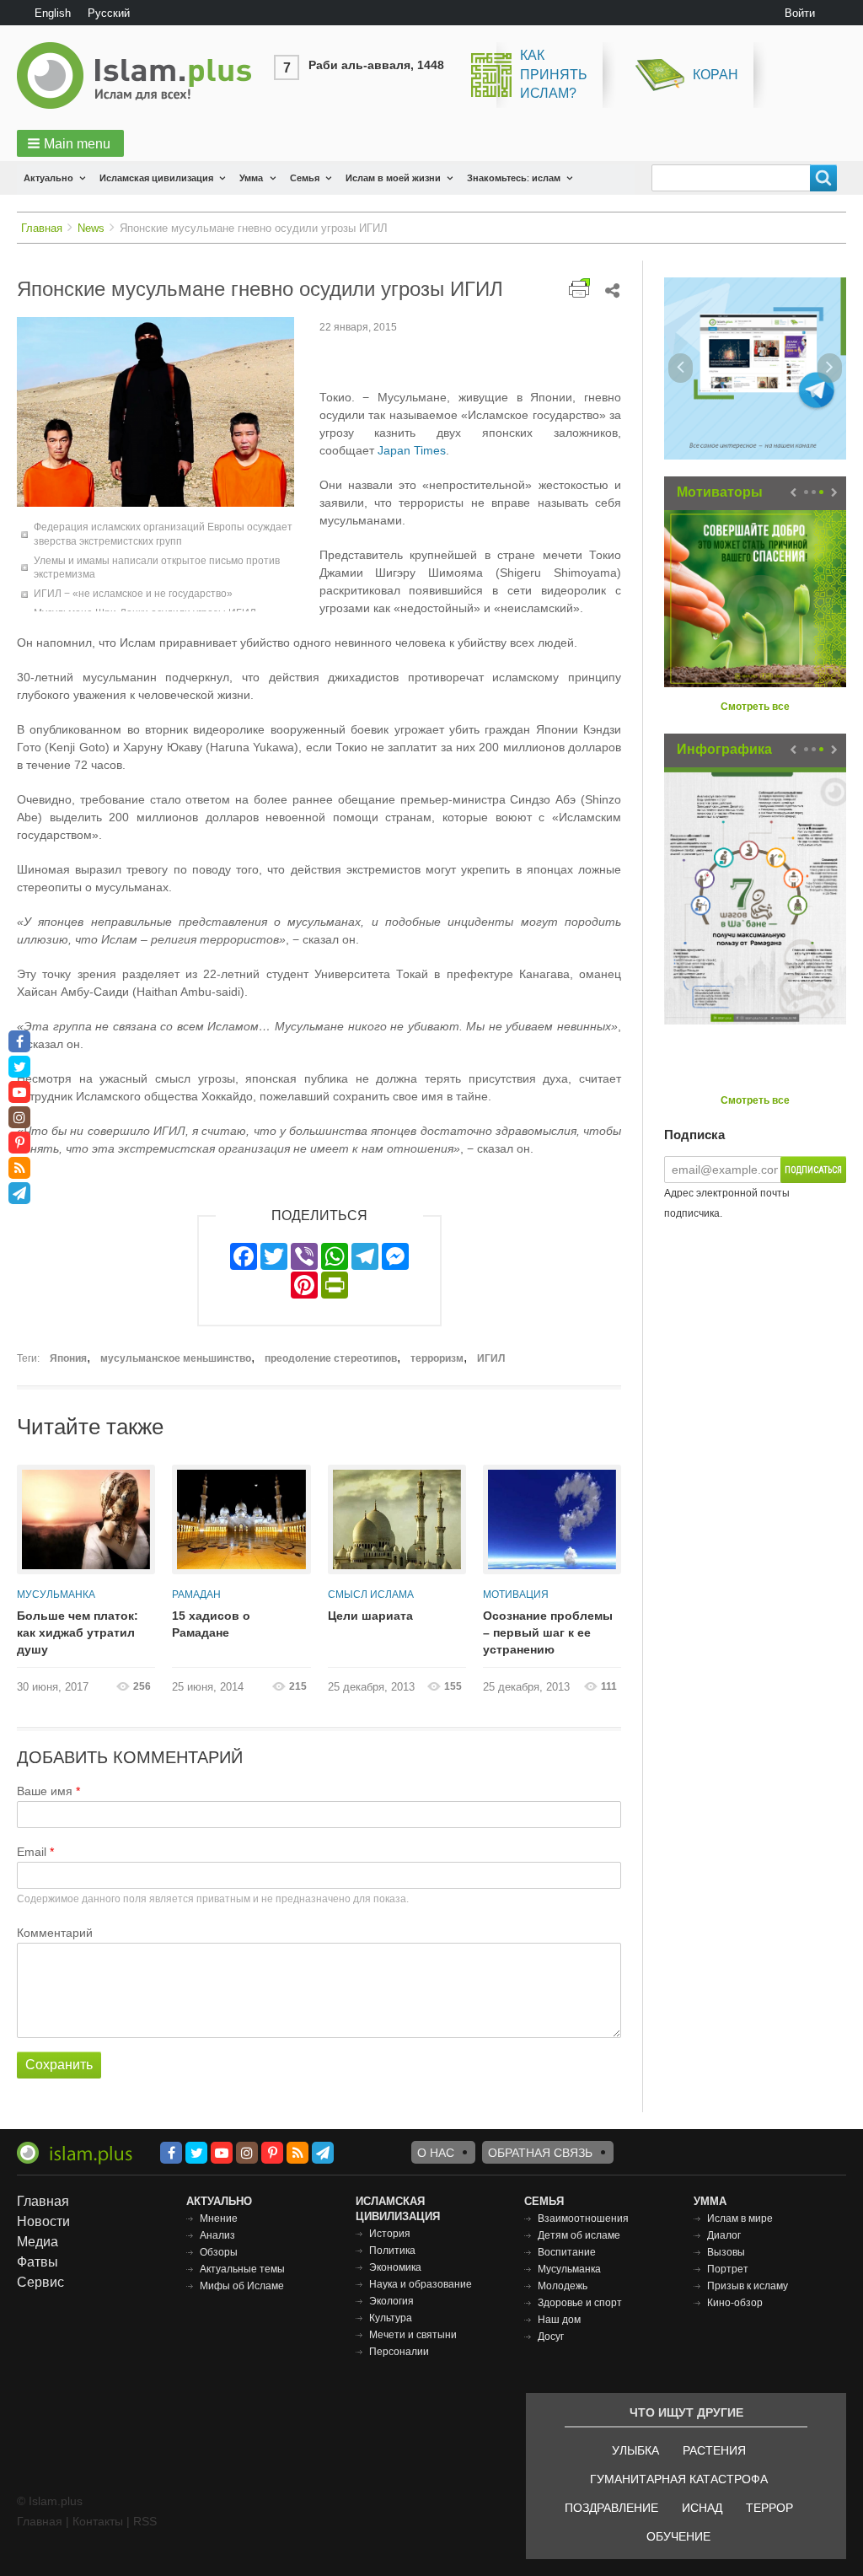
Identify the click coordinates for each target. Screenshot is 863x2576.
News (91, 228)
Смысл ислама (371, 1595)
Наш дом (559, 2320)
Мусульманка (56, 1595)
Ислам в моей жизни (393, 178)
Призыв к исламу (748, 2286)
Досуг (551, 2337)
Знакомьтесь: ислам (514, 178)
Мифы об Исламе (242, 2286)
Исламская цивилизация (156, 178)
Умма (251, 178)
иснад (702, 2508)
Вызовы (726, 2252)
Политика (392, 2251)
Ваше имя (45, 1791)
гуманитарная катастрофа (679, 2479)
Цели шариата (370, 1616)
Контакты (98, 2521)
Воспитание (567, 2252)
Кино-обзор (735, 2303)
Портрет (728, 2269)
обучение (678, 2536)
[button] (70, 143)
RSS (145, 2521)
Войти (800, 13)
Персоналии (399, 2352)
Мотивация (516, 1595)
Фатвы (38, 2262)
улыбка (635, 2450)
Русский (109, 13)
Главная (42, 228)
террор (769, 2508)
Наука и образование (421, 2284)
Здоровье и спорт (580, 2303)
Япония (68, 1358)
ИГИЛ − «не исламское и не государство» (133, 594)
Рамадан (196, 1595)
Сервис (40, 2282)
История (390, 2234)
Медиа (38, 2242)
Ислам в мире (740, 2218)
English (53, 13)
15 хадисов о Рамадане (211, 1624)
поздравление (611, 2508)
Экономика (395, 2267)
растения (714, 2450)
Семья (305, 178)
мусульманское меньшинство (176, 1358)
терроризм (437, 1358)
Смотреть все (755, 707)
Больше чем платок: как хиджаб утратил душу (78, 1632)
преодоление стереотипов (331, 1358)
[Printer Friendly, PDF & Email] (579, 288)
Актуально (48, 178)
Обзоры (219, 2252)
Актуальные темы (242, 2269)
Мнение (219, 2218)
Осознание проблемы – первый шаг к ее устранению (548, 1632)
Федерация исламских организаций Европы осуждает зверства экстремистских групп (163, 534)
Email (32, 1852)
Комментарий (55, 1933)
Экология (391, 2301)
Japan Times (412, 450)
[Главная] (141, 75)
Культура (391, 2318)
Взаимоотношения (583, 2218)
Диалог (724, 2235)
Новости (43, 2221)
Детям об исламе (579, 2235)
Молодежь (563, 2286)
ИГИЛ (491, 1358)
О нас (436, 2153)
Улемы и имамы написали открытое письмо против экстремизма (157, 568)
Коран (716, 75)
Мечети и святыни (413, 2335)
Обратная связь (540, 2153)
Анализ (217, 2235)
